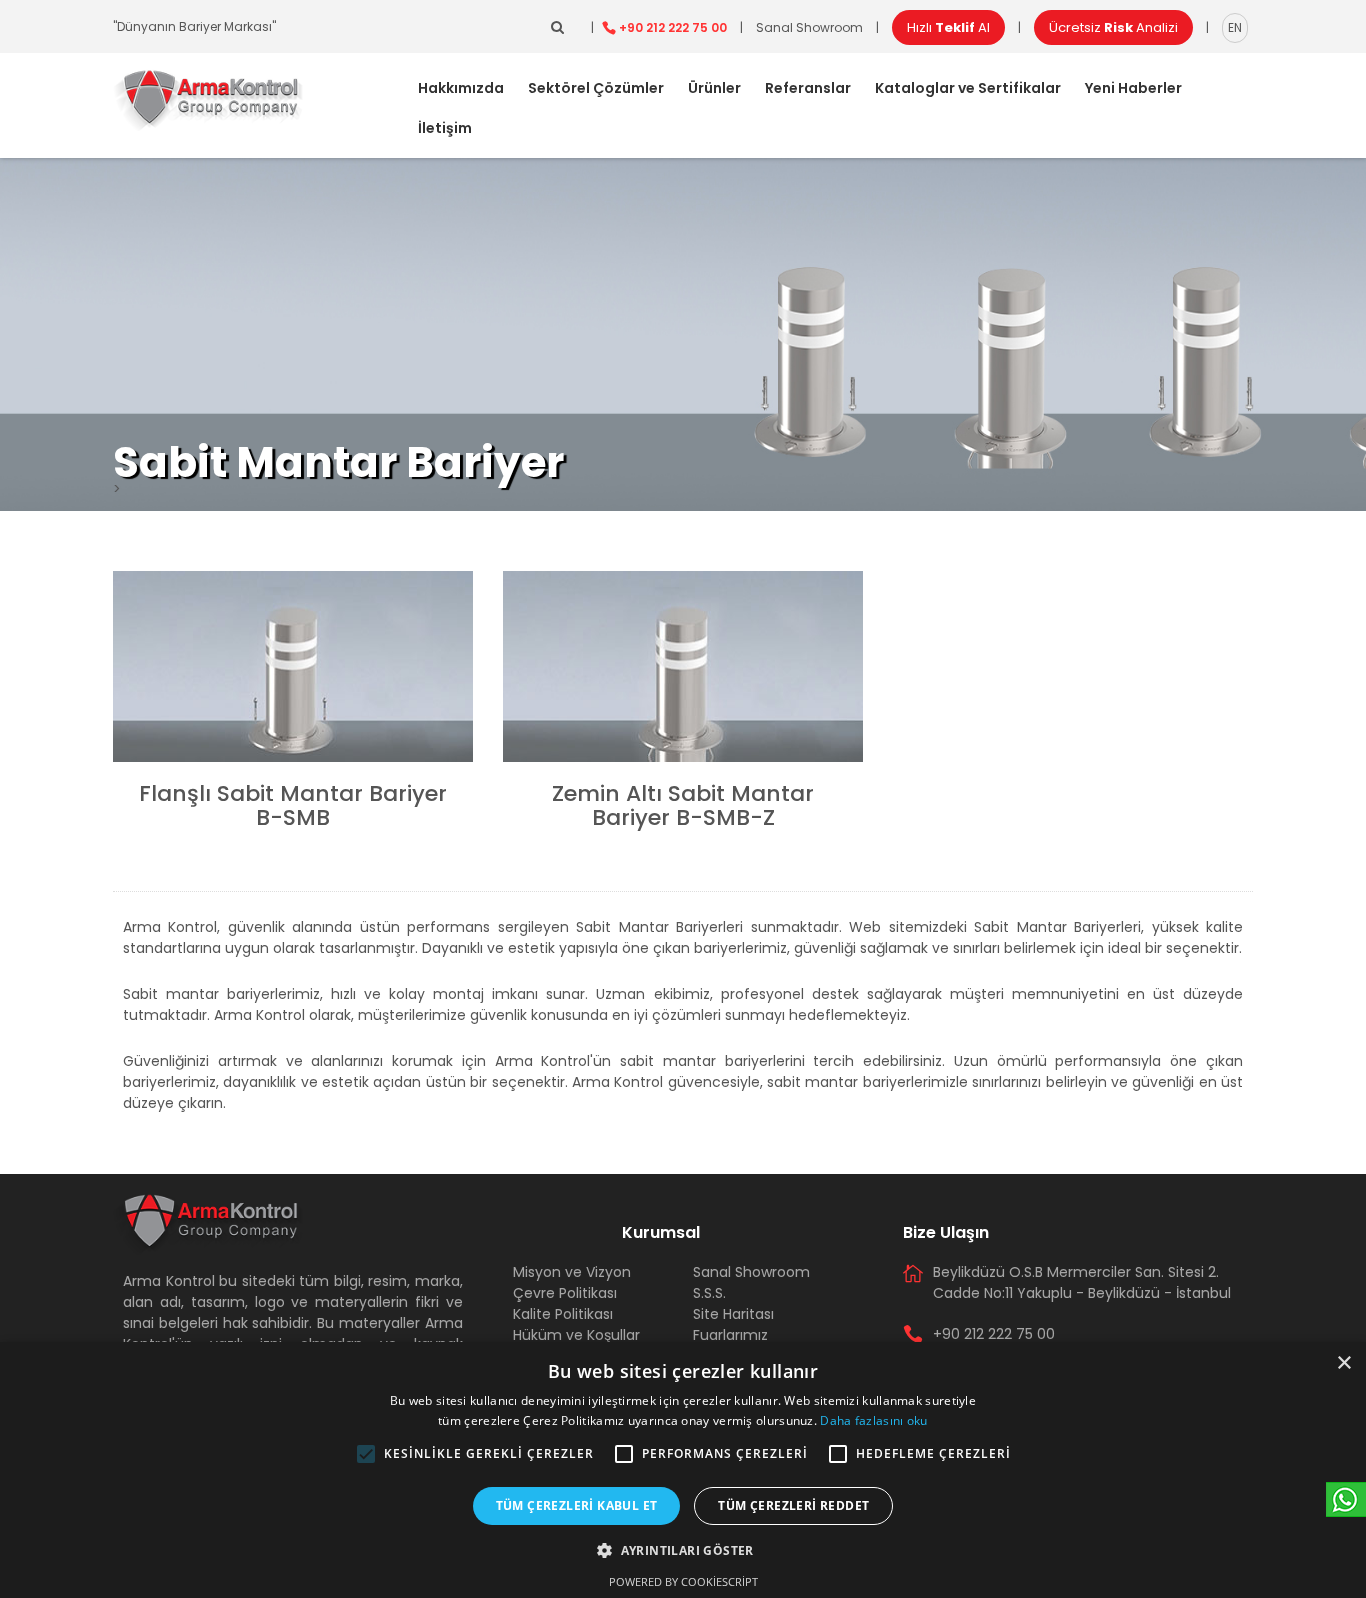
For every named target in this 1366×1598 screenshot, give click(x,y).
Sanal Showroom (809, 27)
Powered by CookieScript (683, 1581)
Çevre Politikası (565, 1293)
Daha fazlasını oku (873, 1420)
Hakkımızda (461, 88)
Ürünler (714, 88)
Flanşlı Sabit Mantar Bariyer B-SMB (293, 805)
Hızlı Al (948, 27)
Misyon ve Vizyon (572, 1272)
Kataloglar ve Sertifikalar (968, 88)
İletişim (445, 128)
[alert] (683, 1470)
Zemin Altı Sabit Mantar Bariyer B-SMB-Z (683, 805)
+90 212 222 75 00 (673, 27)
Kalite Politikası (563, 1314)
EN (1235, 27)
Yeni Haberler (1133, 88)
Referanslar (808, 88)
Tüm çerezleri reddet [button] (793, 1505)
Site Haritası (733, 1314)
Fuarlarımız (730, 1335)
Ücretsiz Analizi (1113, 27)
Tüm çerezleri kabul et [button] (577, 1505)
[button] (366, 1454)
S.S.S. (709, 1293)
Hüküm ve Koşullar (576, 1335)
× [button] (1343, 1363)
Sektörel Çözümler (596, 88)
